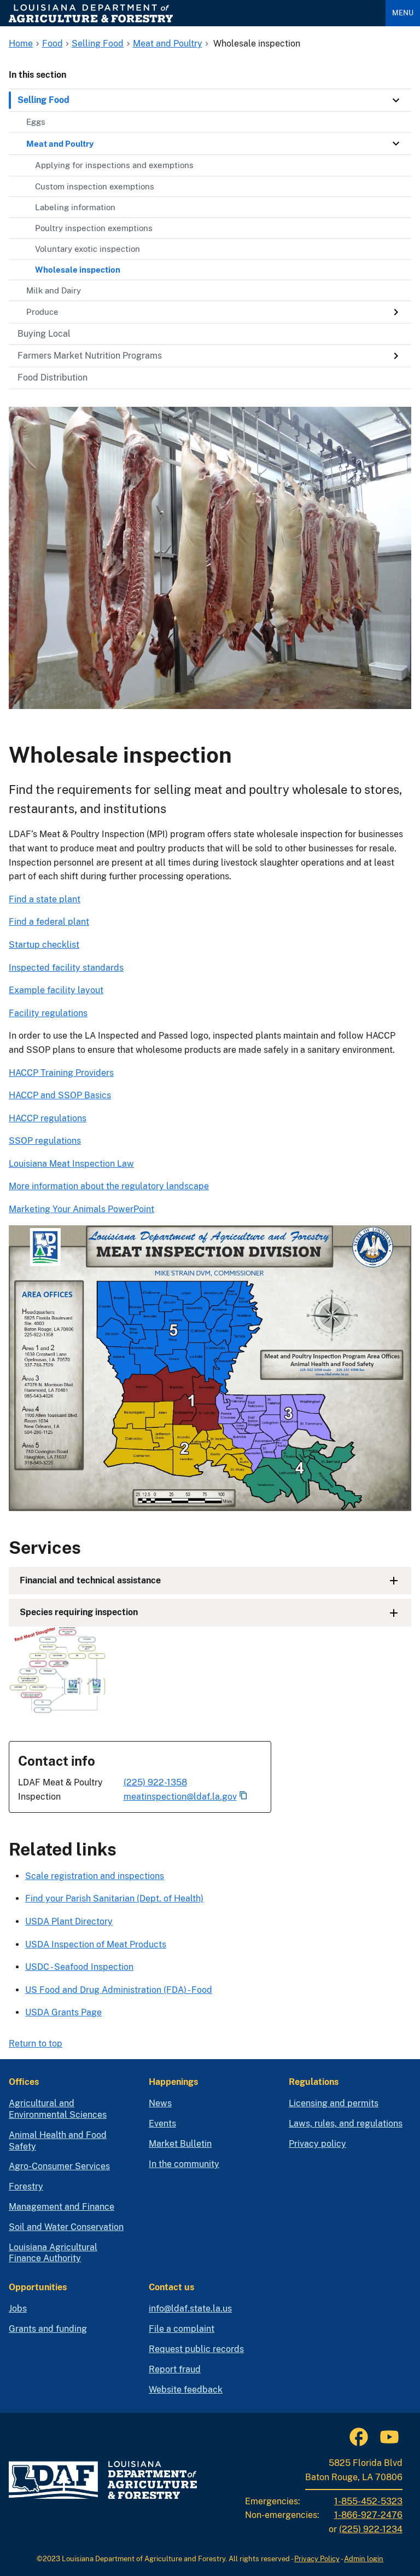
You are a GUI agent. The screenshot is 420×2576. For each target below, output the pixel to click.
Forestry (26, 2186)
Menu (403, 13)
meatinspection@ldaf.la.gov (180, 1797)
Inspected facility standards (66, 968)
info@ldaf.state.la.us (190, 2309)
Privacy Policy (317, 2559)
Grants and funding (48, 2329)
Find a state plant (45, 899)
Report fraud (175, 2369)
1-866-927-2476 (368, 2515)
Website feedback (186, 2390)
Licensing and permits (334, 2103)
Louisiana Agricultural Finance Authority (53, 2253)
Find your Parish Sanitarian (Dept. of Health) (114, 1898)
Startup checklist (44, 945)
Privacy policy (317, 2144)
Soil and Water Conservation (66, 2227)
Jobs (18, 2309)
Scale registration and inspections (95, 1876)
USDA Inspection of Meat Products (96, 1944)
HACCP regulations (48, 1118)
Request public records (196, 2349)
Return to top (36, 2044)
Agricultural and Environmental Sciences (58, 2109)
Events (162, 2123)
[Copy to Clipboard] (243, 1796)
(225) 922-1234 (371, 2529)
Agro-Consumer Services (59, 2166)
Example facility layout (56, 990)
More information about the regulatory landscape (109, 1186)
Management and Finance (62, 2207)
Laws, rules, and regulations (346, 2123)
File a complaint (182, 2329)
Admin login (364, 2559)
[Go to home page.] (193, 13)
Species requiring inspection (79, 1612)
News (160, 2103)
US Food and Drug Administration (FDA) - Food (119, 1990)
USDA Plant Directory (69, 1921)
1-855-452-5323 (368, 2501)
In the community (184, 2164)
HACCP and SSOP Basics (60, 1095)
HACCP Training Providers (61, 1073)
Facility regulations (48, 1013)
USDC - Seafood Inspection (79, 1967)
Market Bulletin (180, 2144)
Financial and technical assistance (90, 1580)
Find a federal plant (49, 922)
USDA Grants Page (63, 2012)
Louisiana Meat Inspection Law (71, 1164)
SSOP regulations (45, 1141)
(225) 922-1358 (155, 1782)
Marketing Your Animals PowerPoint (81, 1209)
